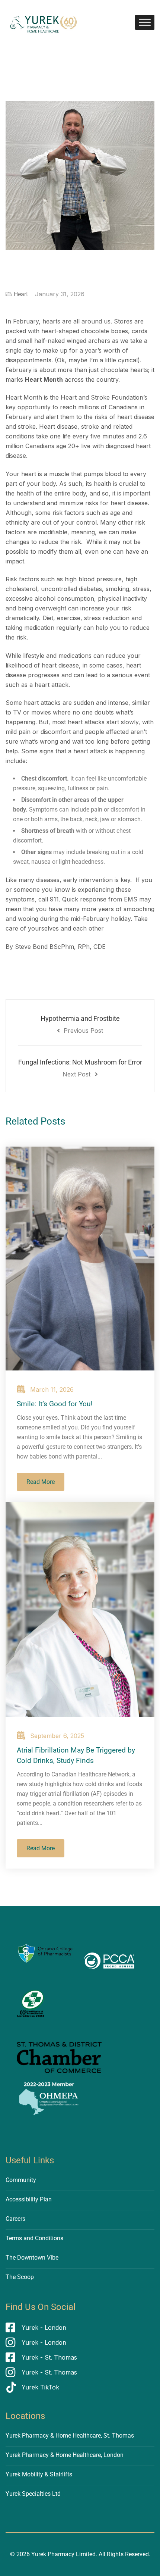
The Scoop (20, 2277)
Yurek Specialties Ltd (33, 2494)
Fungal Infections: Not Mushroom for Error (80, 1068)
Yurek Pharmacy (53, 2554)
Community (21, 2180)
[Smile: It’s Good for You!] (80, 1259)
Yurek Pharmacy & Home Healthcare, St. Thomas (70, 2436)
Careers (15, 2219)
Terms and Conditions (34, 2238)
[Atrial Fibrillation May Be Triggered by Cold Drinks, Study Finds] (80, 1609)
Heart (21, 294)
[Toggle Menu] (145, 22)
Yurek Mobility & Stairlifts (39, 2474)
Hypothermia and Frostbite (80, 1024)
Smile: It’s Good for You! (55, 1404)
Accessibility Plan (29, 2199)
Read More (41, 1482)
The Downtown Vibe (32, 2258)
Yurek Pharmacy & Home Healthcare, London (65, 2455)
